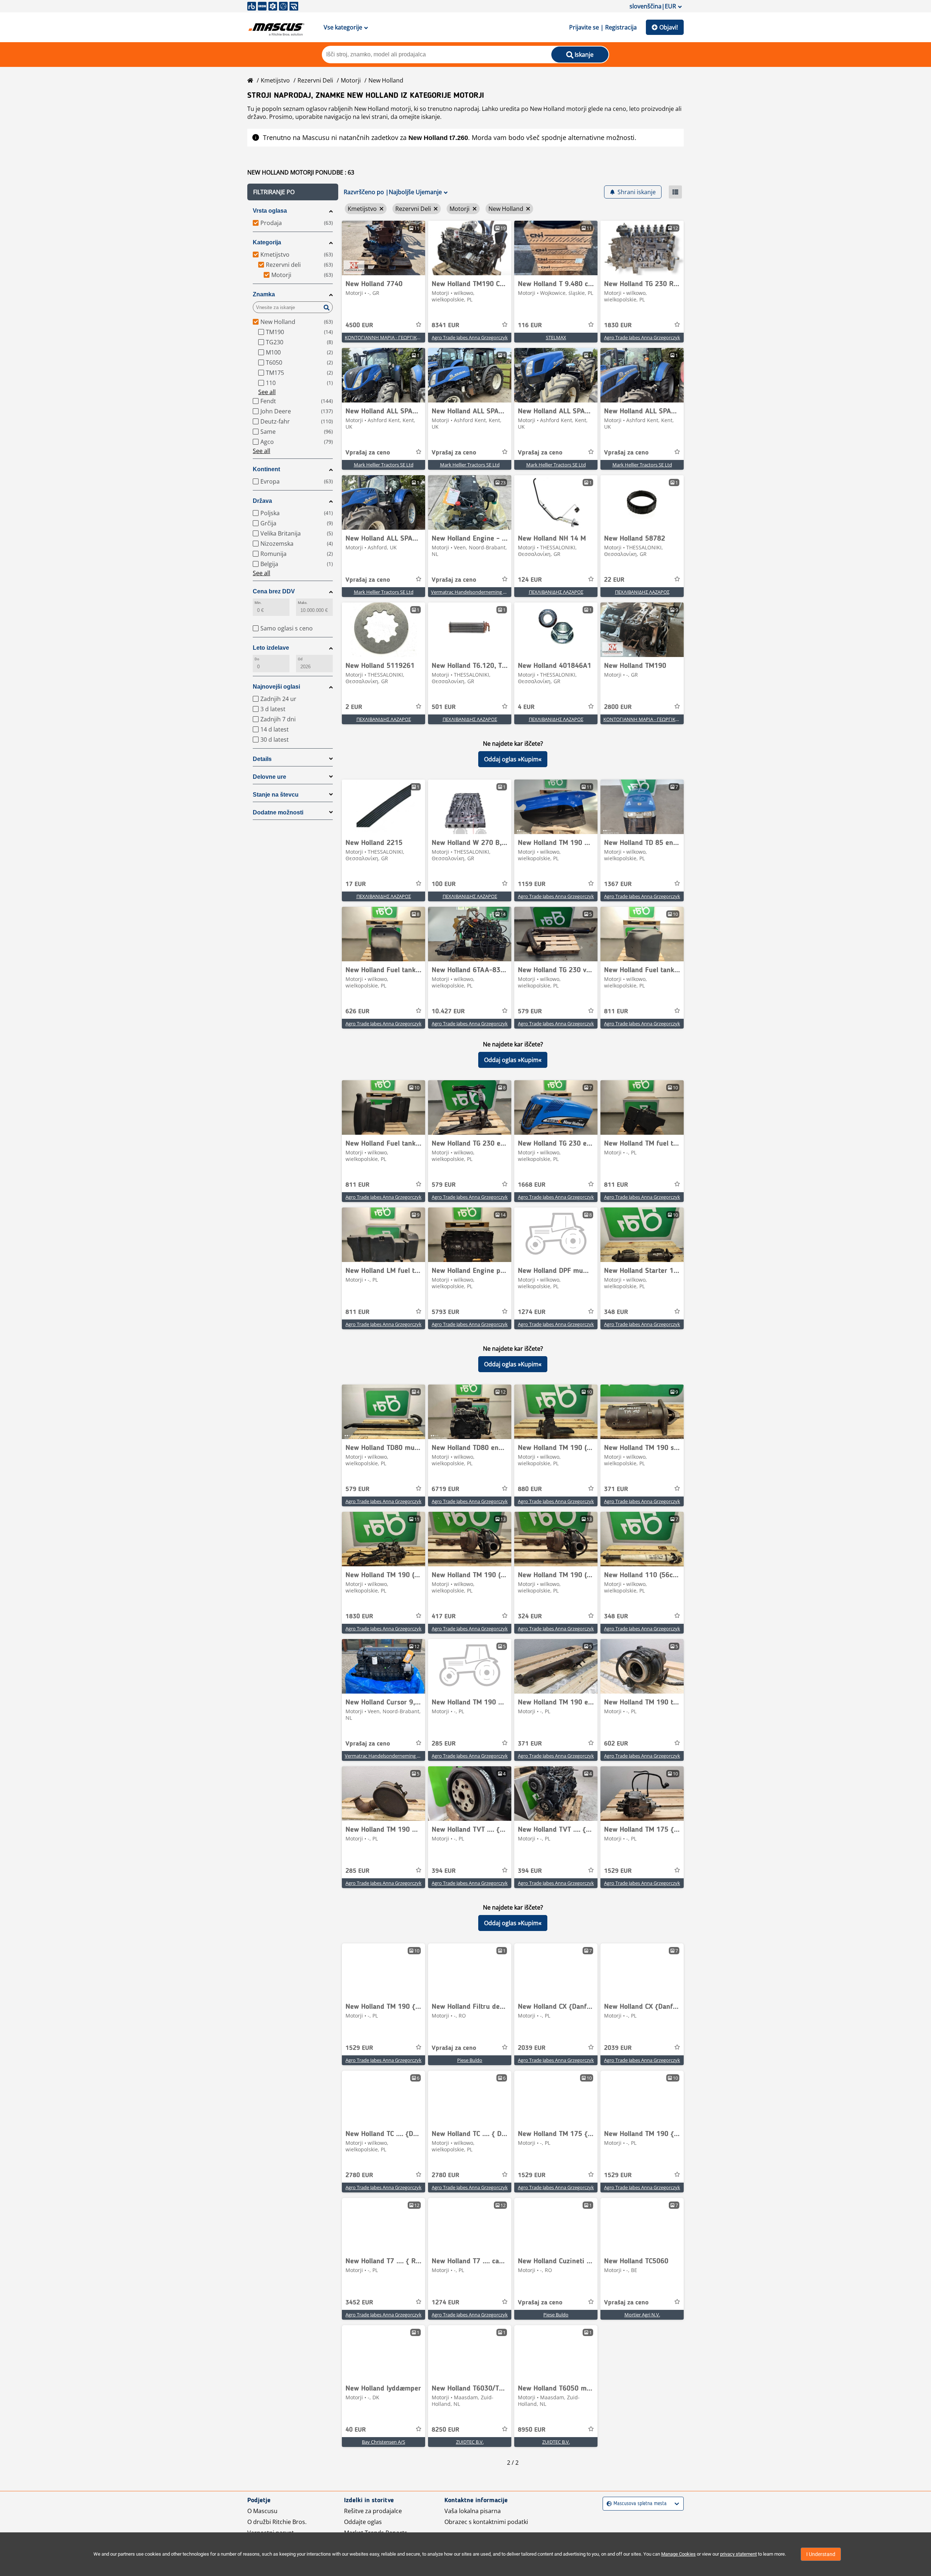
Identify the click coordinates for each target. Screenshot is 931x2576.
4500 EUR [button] (359, 325)
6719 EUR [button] (445, 1489)
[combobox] (608, 2504)
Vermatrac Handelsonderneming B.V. (471, 592)
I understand (821, 2554)
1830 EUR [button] (618, 325)
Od (300, 659)
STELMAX (556, 337)
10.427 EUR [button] (448, 1011)
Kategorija (267, 242)
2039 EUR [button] (532, 2048)
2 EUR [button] (354, 707)
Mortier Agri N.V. (642, 2315)
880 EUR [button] (530, 1489)
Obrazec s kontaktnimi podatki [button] (486, 2522)
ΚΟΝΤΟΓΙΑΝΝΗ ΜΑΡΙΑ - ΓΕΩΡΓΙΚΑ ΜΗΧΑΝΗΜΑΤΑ (400, 337)
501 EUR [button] (444, 707)
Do (257, 659)
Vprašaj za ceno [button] (368, 453)
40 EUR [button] (356, 2430)
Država (262, 501)
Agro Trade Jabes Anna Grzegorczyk (470, 337)
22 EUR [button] (614, 580)
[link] (383, 248)
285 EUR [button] (444, 1744)
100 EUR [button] (444, 884)
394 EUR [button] (444, 1871)
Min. (258, 603)
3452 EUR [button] (359, 2303)
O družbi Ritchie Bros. (277, 2522)
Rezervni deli (315, 80)
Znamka (264, 294)
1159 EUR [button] (532, 884)
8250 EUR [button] (445, 2430)
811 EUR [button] (616, 1011)
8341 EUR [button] (445, 325)
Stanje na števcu (276, 795)
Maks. (303, 603)
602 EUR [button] (616, 1744)
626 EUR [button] (357, 1011)
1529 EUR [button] (618, 1871)
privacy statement (738, 2554)
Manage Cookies (678, 2554)
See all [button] (267, 392)
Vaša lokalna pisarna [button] (473, 2511)
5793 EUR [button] (445, 1312)
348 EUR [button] (616, 1312)
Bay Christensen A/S (383, 2442)
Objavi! (669, 27)
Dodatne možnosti (278, 812)
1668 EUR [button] (532, 1185)
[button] (293, 192)
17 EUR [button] (356, 884)
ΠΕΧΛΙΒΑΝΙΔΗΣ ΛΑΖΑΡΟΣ (556, 592)
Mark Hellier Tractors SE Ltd (384, 465)
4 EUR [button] (526, 707)
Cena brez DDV (274, 591)
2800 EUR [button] (618, 707)
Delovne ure (269, 777)
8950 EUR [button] (532, 2430)
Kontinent (266, 469)
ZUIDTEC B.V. (470, 2442)
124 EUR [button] (530, 580)
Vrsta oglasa (270, 211)
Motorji (351, 80)
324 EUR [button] (530, 1616)
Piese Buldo (470, 2060)
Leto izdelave (271, 648)
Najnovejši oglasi (276, 687)
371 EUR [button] (616, 1489)
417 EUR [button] (444, 1616)
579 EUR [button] (530, 1011)
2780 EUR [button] (359, 2175)
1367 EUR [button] (618, 884)
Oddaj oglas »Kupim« (513, 759)
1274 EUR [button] (532, 1312)
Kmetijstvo (275, 80)
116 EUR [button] (530, 325)
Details (262, 759)
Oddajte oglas (363, 2522)
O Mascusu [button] (262, 2511)
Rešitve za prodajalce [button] (373, 2511)
